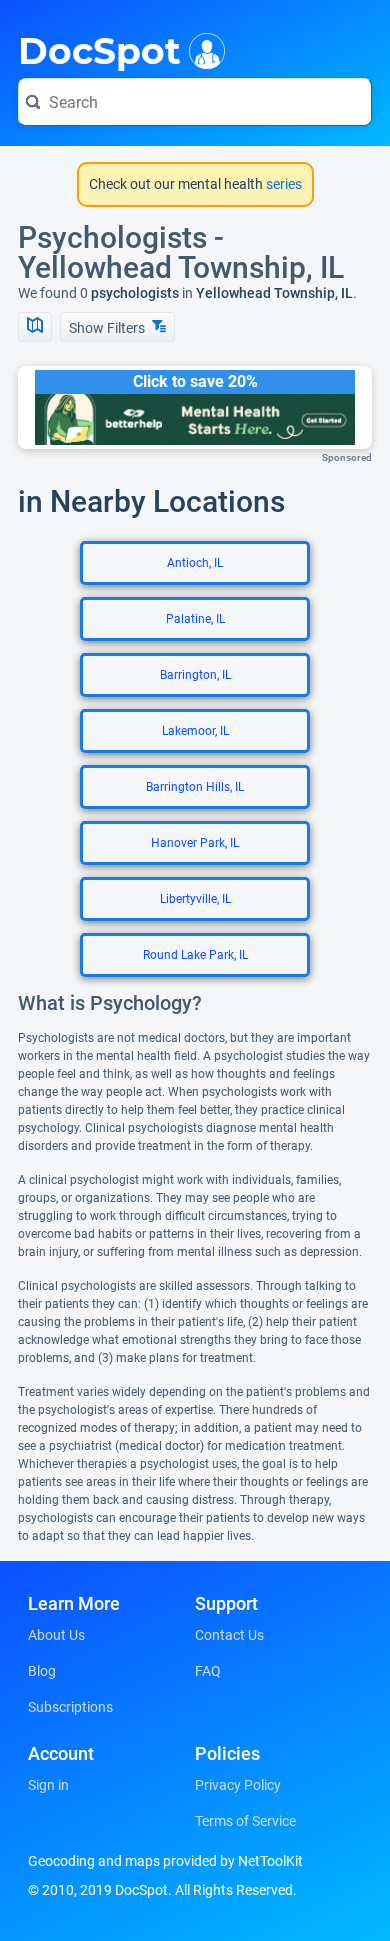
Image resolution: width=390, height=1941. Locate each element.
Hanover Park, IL (195, 843)
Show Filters (108, 328)
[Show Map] (35, 327)
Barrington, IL (195, 675)
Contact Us (229, 1635)
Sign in (48, 1785)
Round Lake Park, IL (195, 955)
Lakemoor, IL (195, 731)
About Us (56, 1635)
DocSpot (99, 49)
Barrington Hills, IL (195, 787)
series (282, 184)
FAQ (208, 1671)
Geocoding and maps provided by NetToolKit (165, 1861)
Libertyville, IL (195, 899)
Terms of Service (245, 1821)
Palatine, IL (195, 619)
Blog (42, 1671)
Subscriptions (70, 1707)
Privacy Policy (238, 1785)
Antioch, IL (195, 563)
